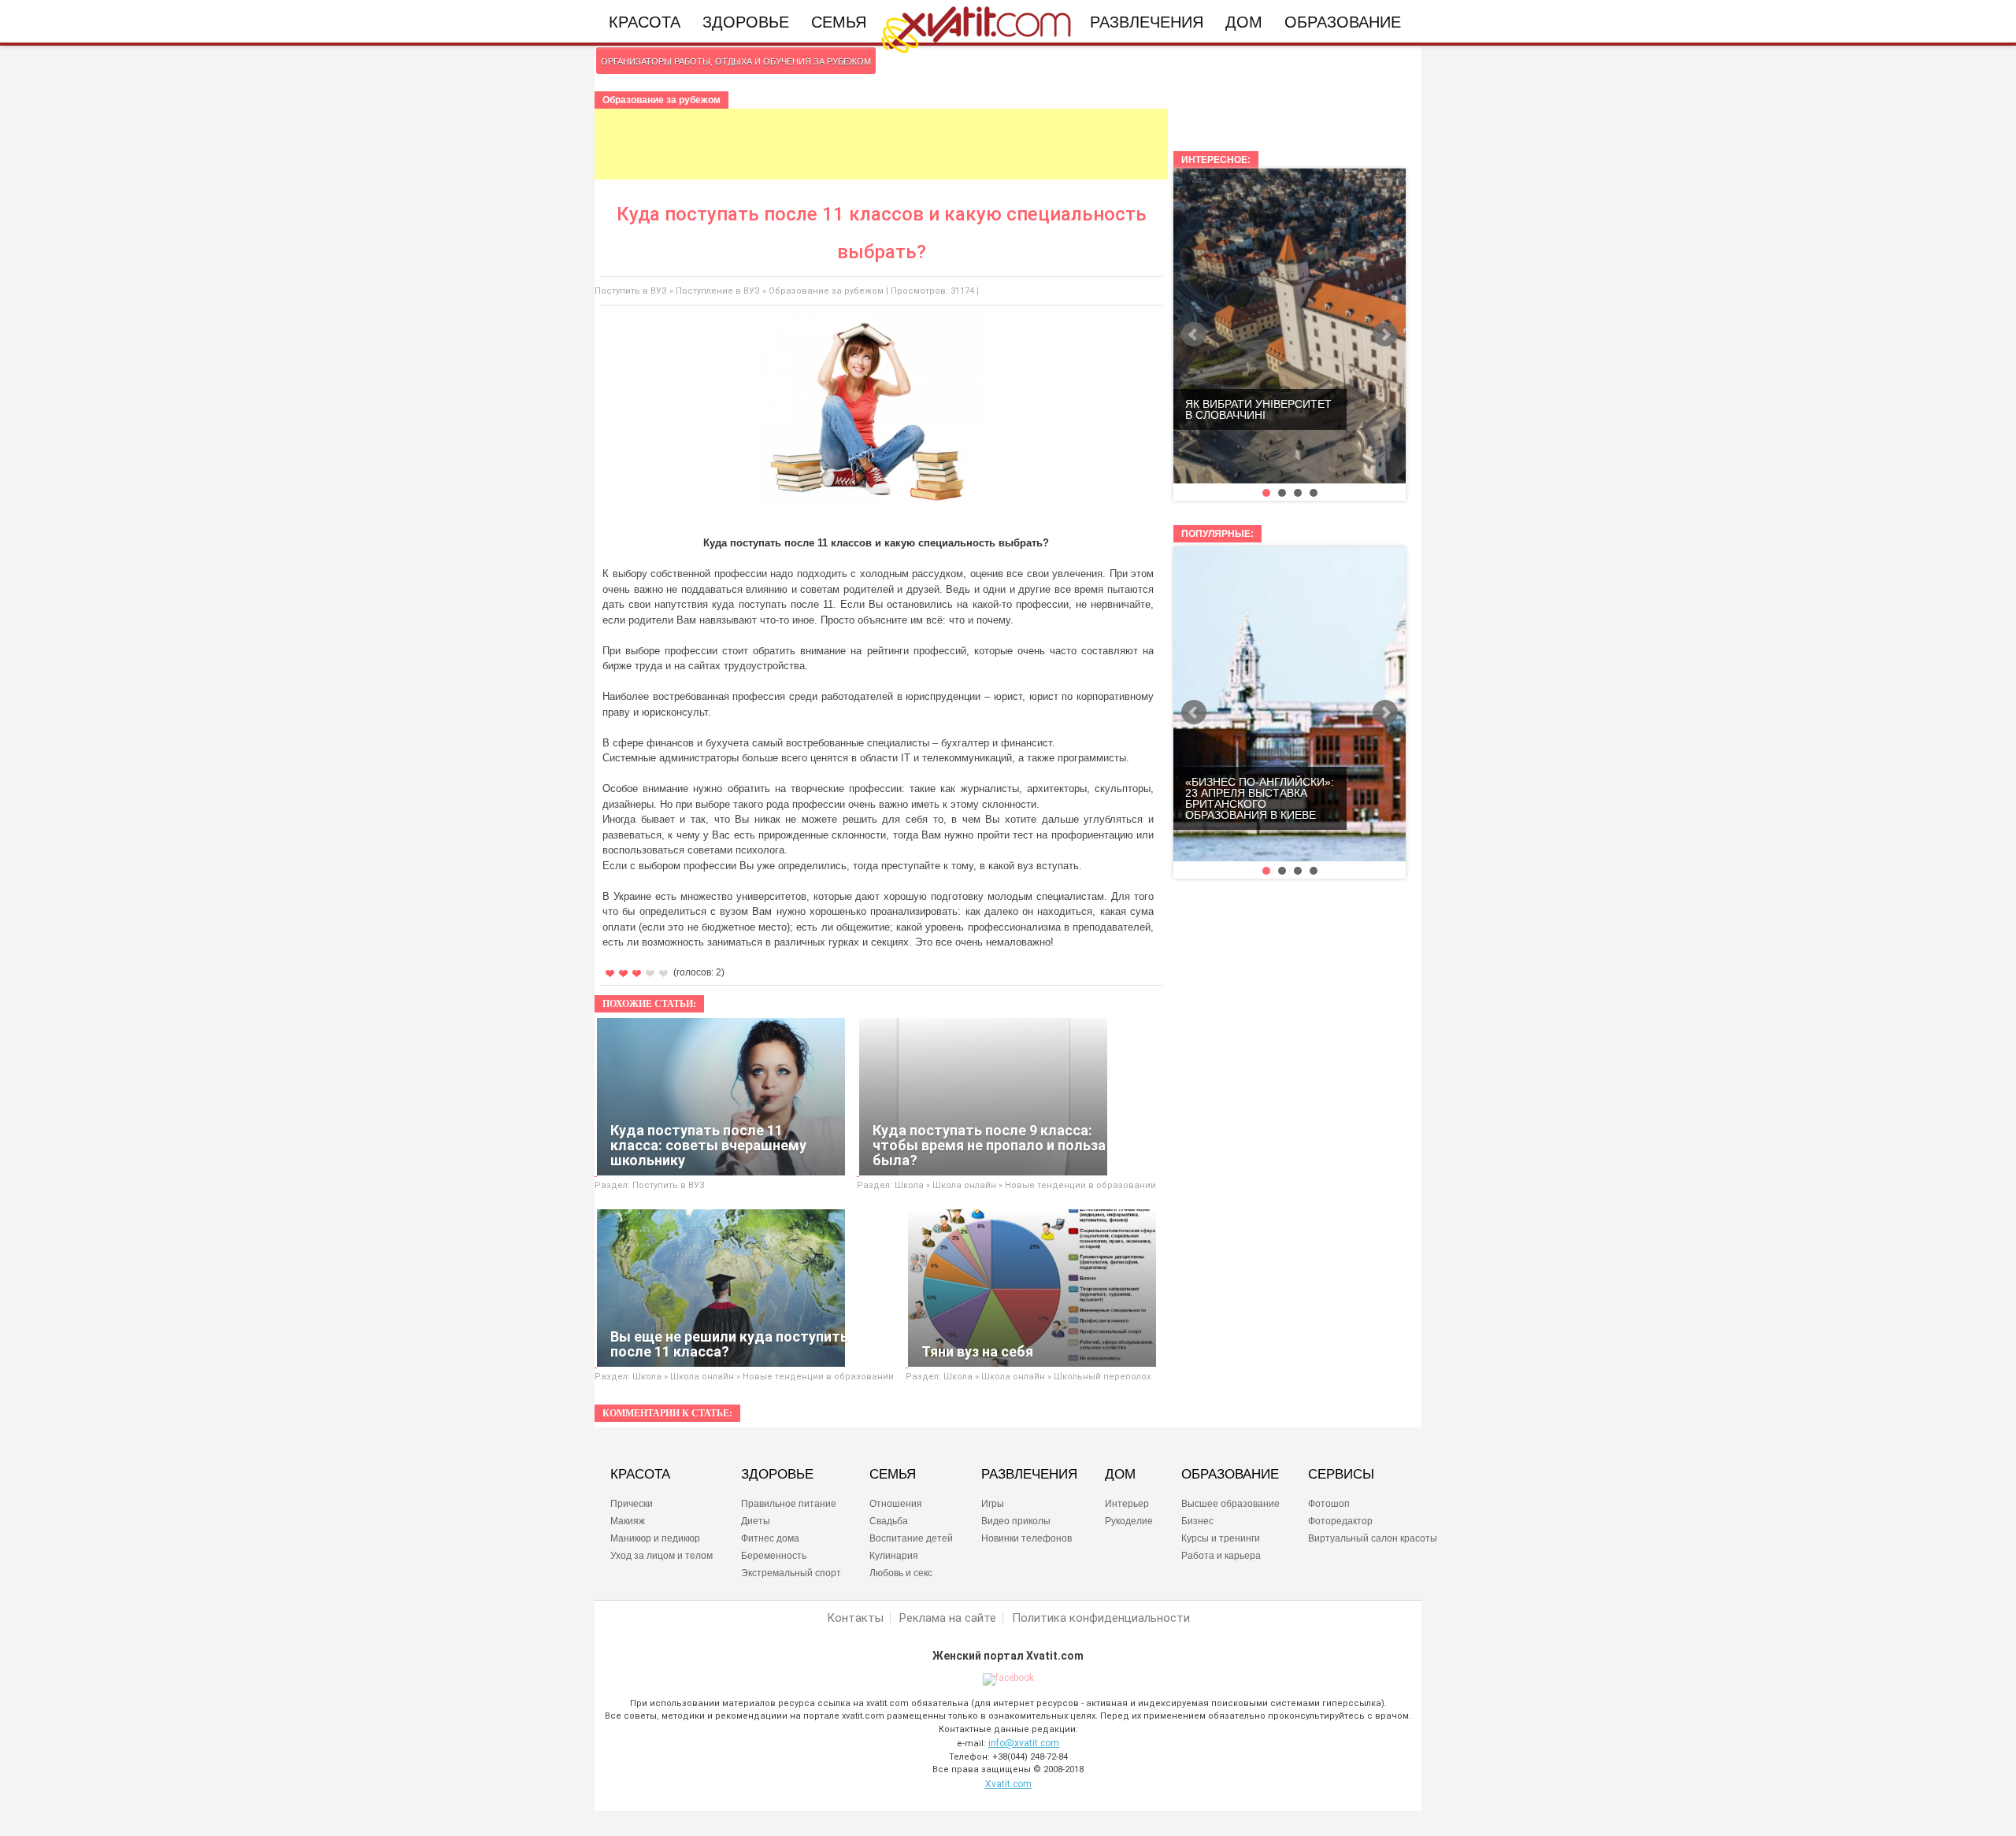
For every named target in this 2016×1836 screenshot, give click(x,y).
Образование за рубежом (826, 291)
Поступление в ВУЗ (718, 291)
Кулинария (894, 1556)
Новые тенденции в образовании (1080, 1185)
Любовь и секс (901, 1573)
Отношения (896, 1504)
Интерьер (1127, 1504)
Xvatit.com (1008, 1784)
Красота (645, 22)
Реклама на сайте (948, 1618)
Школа (909, 1185)
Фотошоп (1329, 1504)
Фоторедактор (1340, 1521)
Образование (1343, 22)
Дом (1244, 22)
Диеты (756, 1521)
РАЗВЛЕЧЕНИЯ (1029, 1475)
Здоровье (746, 22)
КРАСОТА (640, 1475)
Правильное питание (789, 1504)
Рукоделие (1129, 1521)
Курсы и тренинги (1221, 1538)
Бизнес (1197, 1521)
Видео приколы (1016, 1521)
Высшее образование (1230, 1504)
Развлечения (1147, 22)
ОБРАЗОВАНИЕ (1230, 1475)
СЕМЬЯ (893, 1475)
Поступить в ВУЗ (631, 291)
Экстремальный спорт (791, 1573)
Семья (839, 22)
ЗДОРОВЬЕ (777, 1475)
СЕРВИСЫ (1341, 1475)
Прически (632, 1504)
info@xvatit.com (1024, 1743)
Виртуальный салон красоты (1373, 1538)
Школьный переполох (1102, 1377)
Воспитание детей (911, 1538)
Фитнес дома (770, 1538)
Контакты (855, 1618)
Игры (993, 1504)
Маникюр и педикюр (655, 1538)
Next (1385, 335)
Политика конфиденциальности (1101, 1618)
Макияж (628, 1521)
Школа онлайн (964, 1185)
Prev (1194, 335)
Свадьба (889, 1521)
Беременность (774, 1556)
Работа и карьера (1221, 1556)
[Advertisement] (881, 144)
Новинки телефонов (1027, 1538)
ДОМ (1120, 1475)
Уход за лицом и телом (661, 1556)
